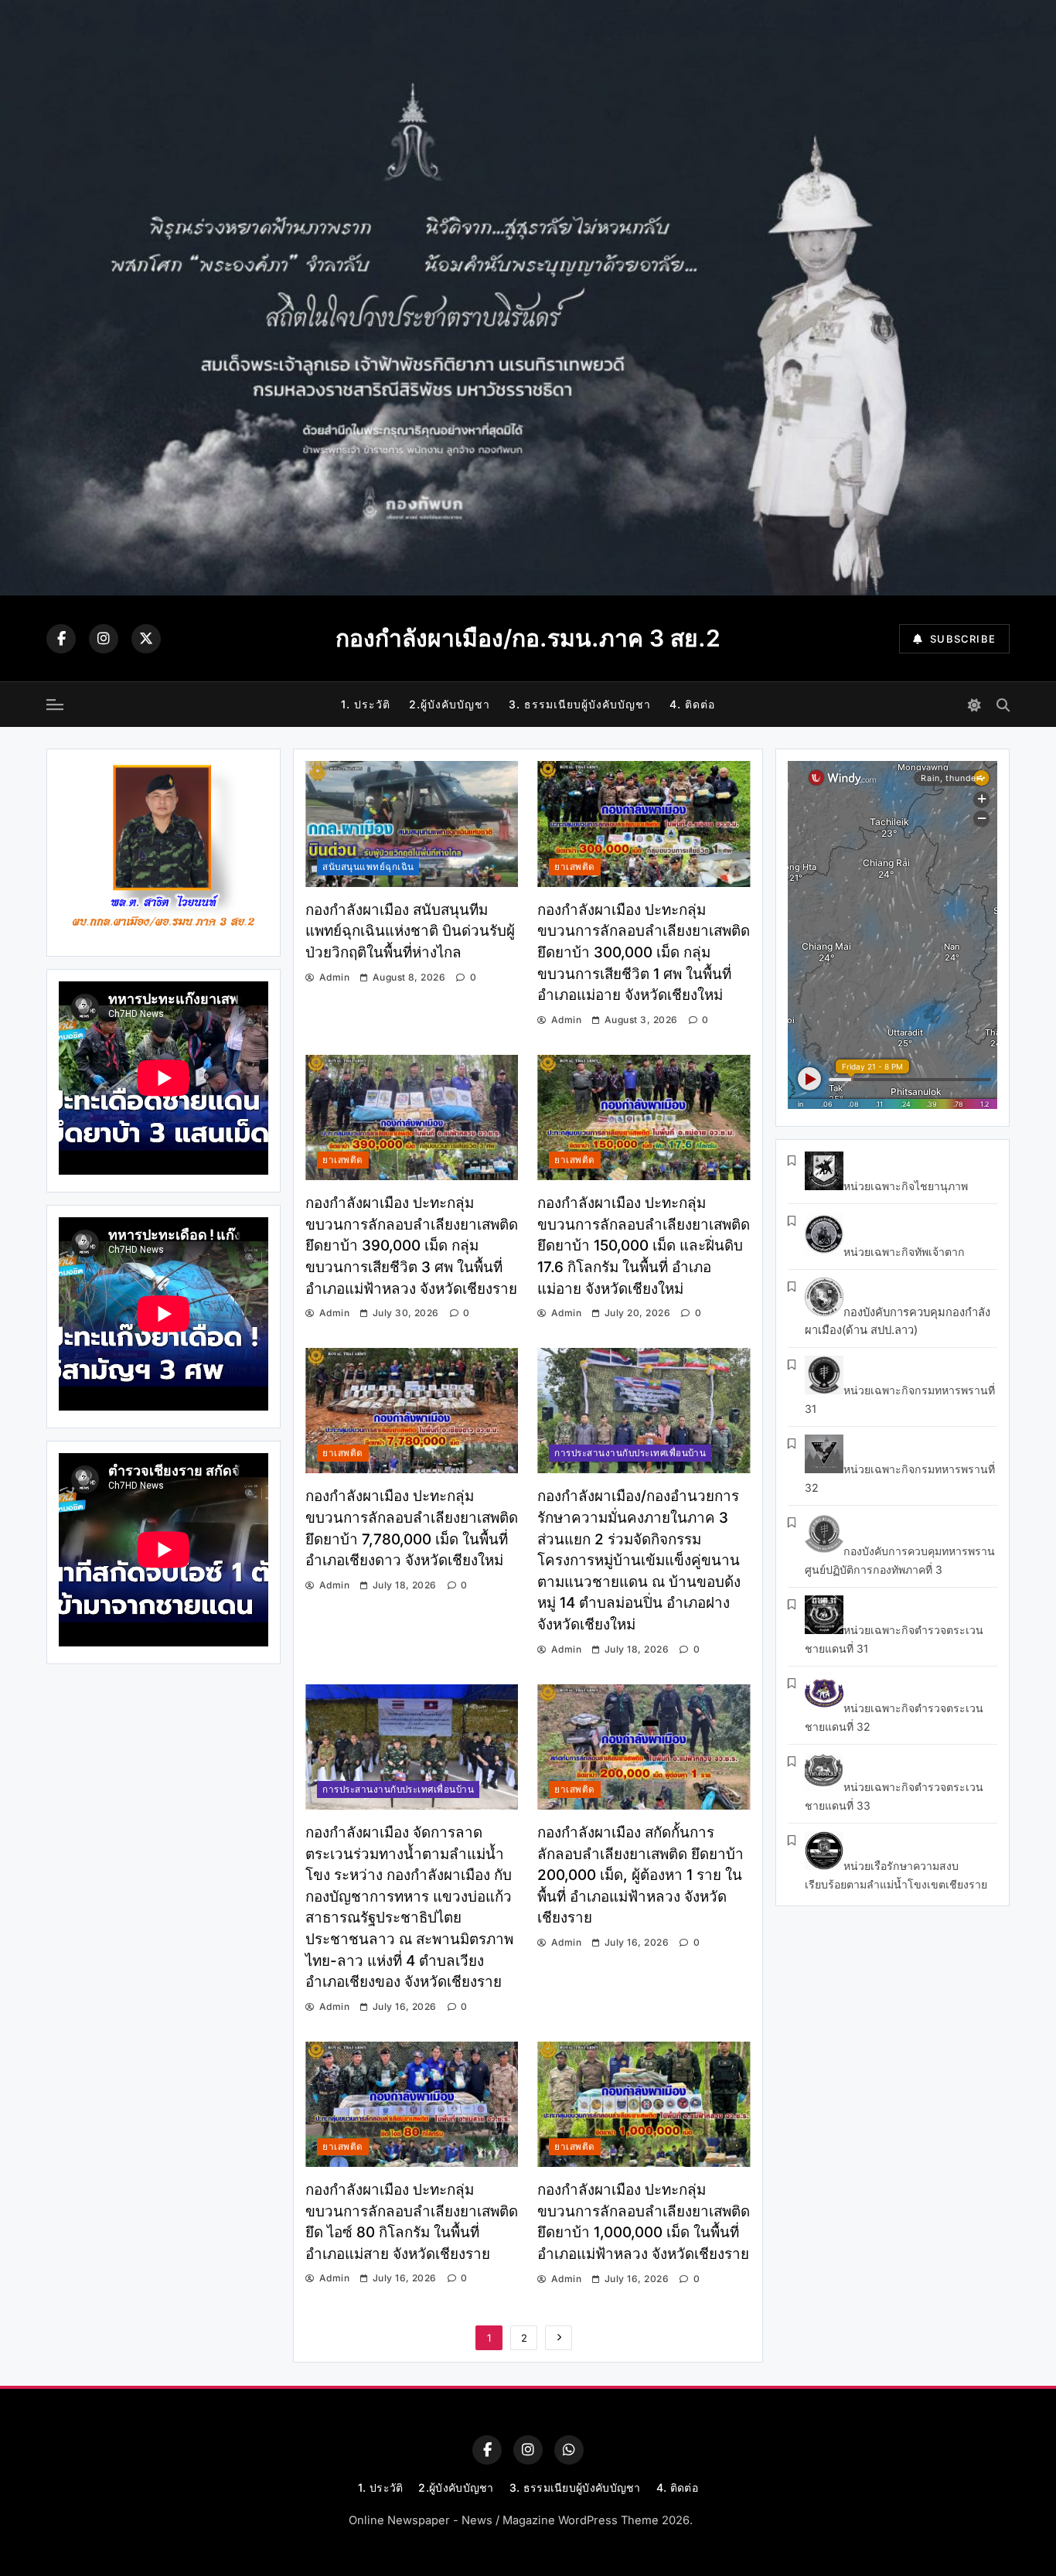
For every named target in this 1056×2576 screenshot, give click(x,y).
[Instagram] (104, 639)
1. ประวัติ (366, 704)
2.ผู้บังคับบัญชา (450, 704)
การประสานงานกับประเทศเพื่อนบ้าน (630, 1453)
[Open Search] (1003, 705)
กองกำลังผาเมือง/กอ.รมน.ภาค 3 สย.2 (528, 638)
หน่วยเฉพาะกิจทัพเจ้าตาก (904, 1252)
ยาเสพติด (574, 867)
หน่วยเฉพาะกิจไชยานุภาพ (906, 1186)
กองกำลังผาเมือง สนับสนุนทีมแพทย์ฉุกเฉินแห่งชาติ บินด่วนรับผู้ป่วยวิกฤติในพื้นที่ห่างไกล (410, 931)
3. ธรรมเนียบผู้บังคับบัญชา (580, 704)
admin (334, 977)
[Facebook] (61, 639)
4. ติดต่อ (692, 704)
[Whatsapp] (569, 2450)
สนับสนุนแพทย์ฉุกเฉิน (368, 867)
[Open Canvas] (55, 705)
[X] (146, 639)
